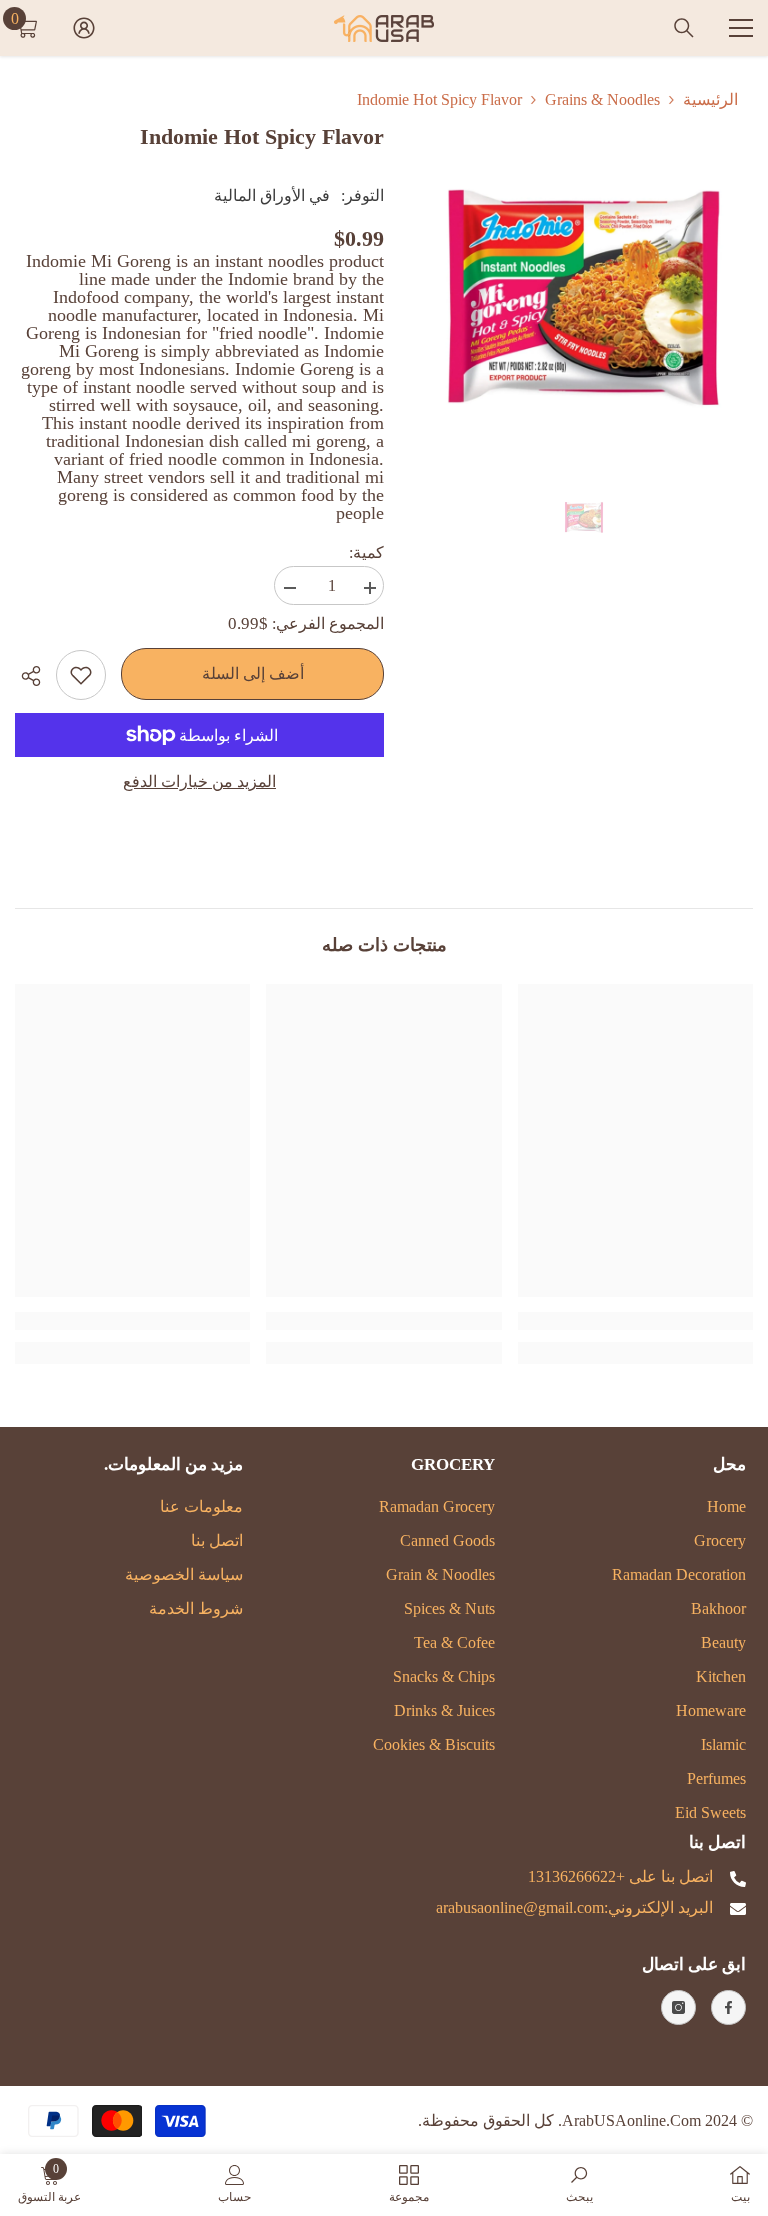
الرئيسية (710, 99)
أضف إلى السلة (253, 673)
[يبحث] (684, 28)
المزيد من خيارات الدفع (199, 781)
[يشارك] (35, 676)
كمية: (366, 552)
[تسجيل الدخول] (84, 28)
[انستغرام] (678, 2007)
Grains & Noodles (602, 99)
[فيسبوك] (728, 2007)
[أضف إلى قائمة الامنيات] (81, 675)
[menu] (741, 28)
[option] (583, 291)
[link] (635, 1321)
